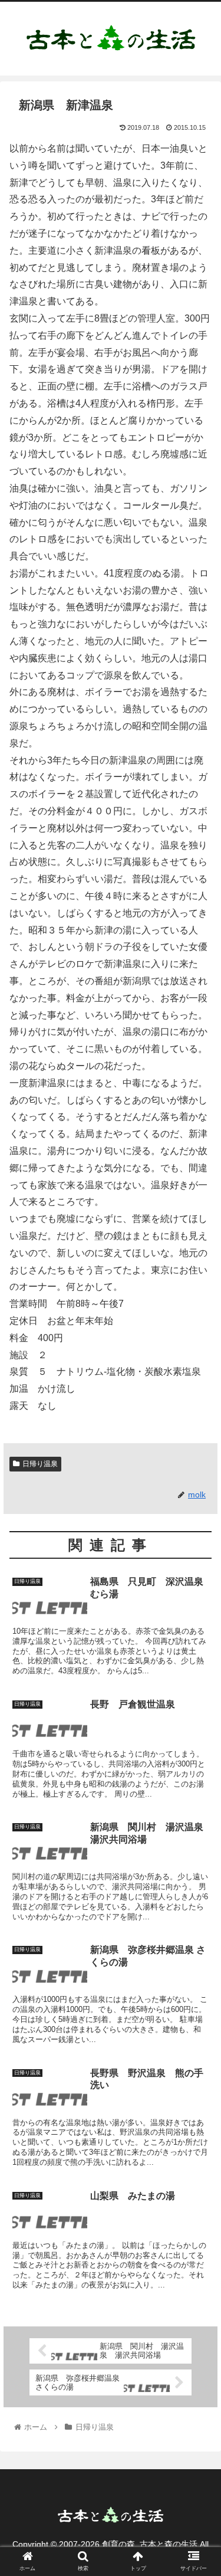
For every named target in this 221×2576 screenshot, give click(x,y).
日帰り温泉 (40, 1464)
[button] (198, 1579)
